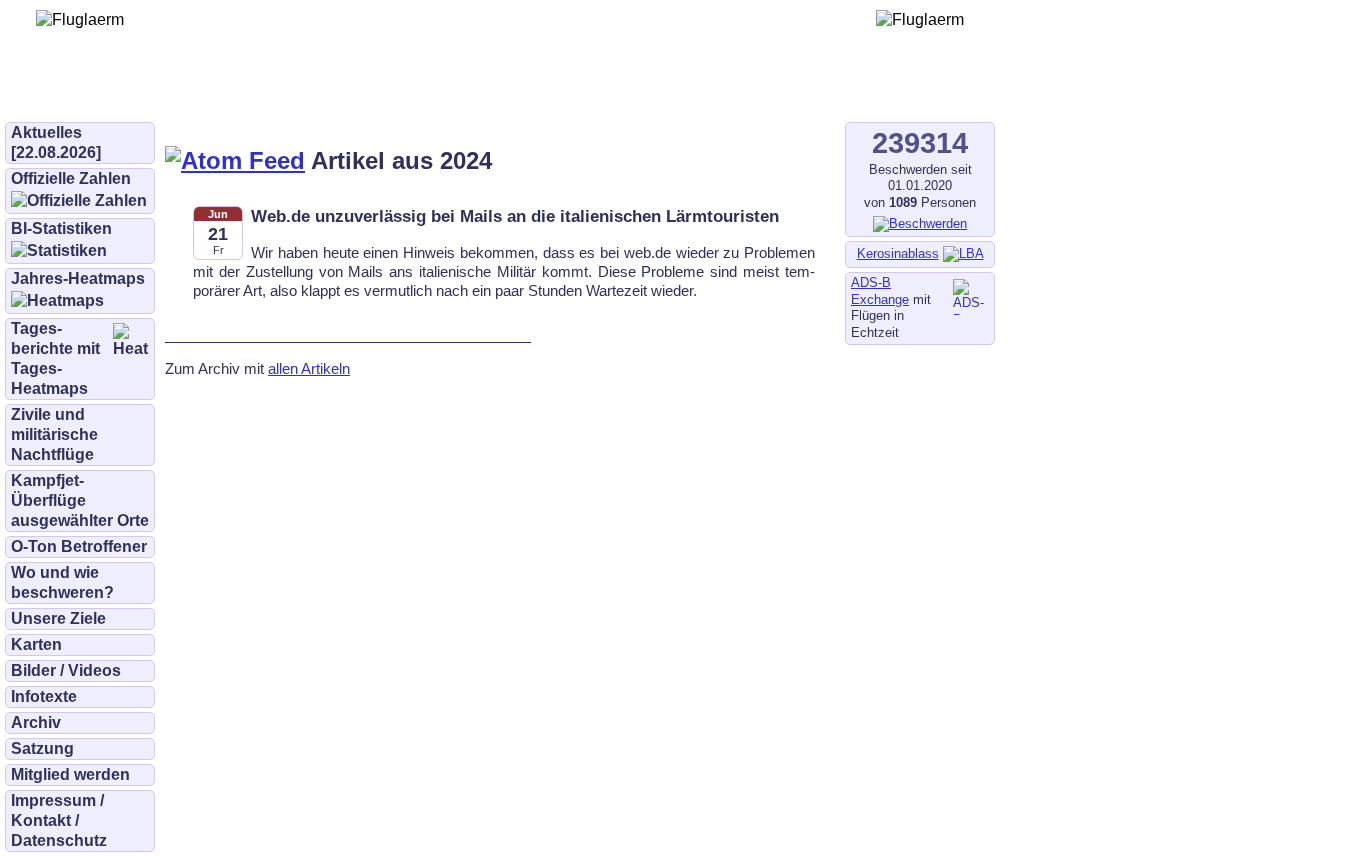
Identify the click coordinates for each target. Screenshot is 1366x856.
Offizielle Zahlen (71, 178)
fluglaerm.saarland (699, 92)
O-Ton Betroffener (79, 546)
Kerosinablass (898, 253)
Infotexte (44, 696)
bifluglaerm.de (284, 92)
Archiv (36, 722)
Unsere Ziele (58, 618)
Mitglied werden (70, 774)
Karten (36, 644)
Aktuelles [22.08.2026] (56, 142)
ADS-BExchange (880, 291)
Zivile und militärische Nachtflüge (54, 434)
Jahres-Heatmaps (78, 278)
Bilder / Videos (66, 670)
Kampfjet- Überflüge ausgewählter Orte (80, 500)
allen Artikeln (309, 368)
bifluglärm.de (414, 92)
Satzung (42, 748)
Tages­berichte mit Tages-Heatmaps (55, 358)
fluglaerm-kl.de (546, 92)
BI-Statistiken (61, 228)
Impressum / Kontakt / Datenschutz (59, 820)
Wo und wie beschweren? (62, 582)
